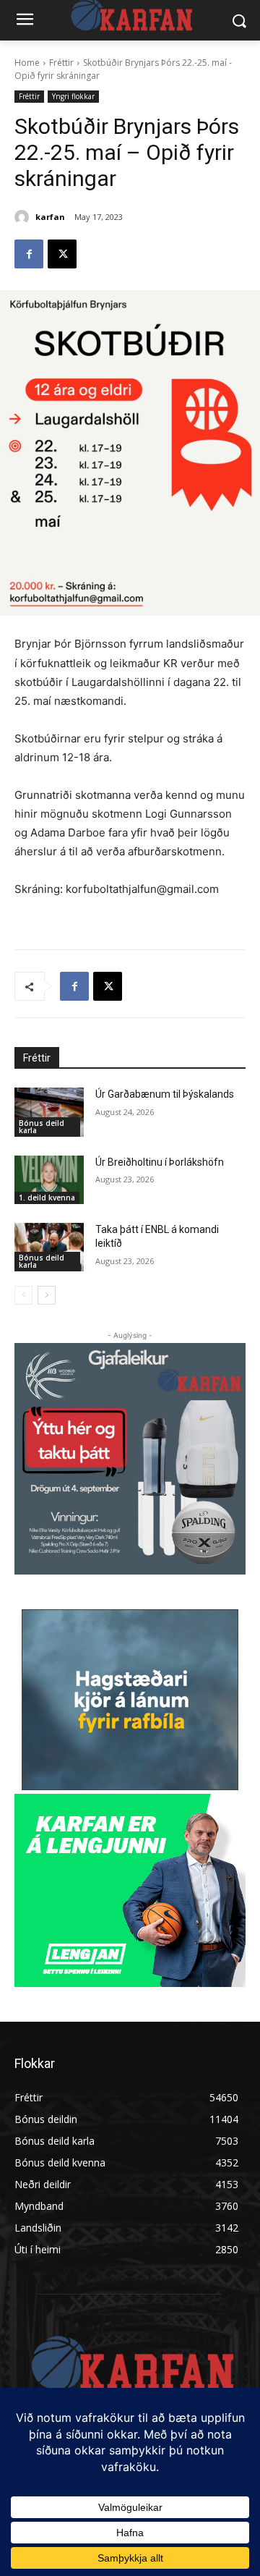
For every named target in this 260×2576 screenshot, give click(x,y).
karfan (50, 217)
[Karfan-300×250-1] (130, 1890)
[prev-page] (23, 1295)
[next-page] (47, 1295)
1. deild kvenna (47, 1198)
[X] (62, 254)
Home (27, 63)
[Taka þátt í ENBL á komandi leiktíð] (49, 1247)
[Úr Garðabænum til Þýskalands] (49, 1112)
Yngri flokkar (73, 96)
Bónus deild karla (42, 1127)
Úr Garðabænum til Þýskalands (165, 1094)
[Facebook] (29, 254)
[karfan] (24, 217)
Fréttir (61, 63)
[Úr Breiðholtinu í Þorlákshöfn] (49, 1180)
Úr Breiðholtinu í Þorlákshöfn (160, 1162)
